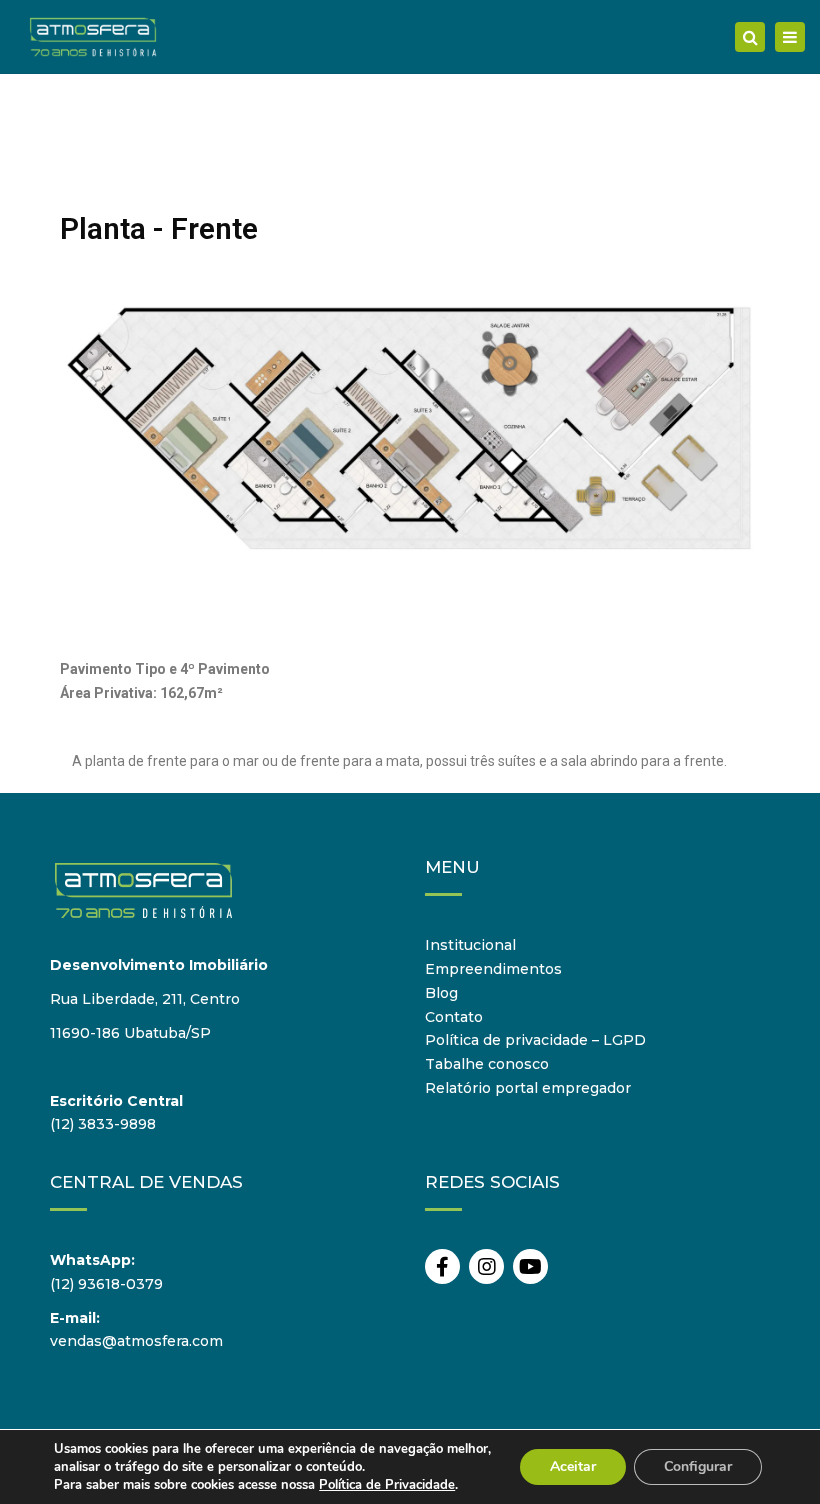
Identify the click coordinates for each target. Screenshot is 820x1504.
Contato (454, 1017)
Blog (441, 993)
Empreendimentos (493, 969)
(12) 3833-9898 (103, 1124)
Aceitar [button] (573, 1466)
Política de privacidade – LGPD (535, 1040)
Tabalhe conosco (487, 1064)
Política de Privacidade (387, 1485)
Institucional (470, 945)
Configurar (698, 1466)
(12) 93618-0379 (106, 1284)
